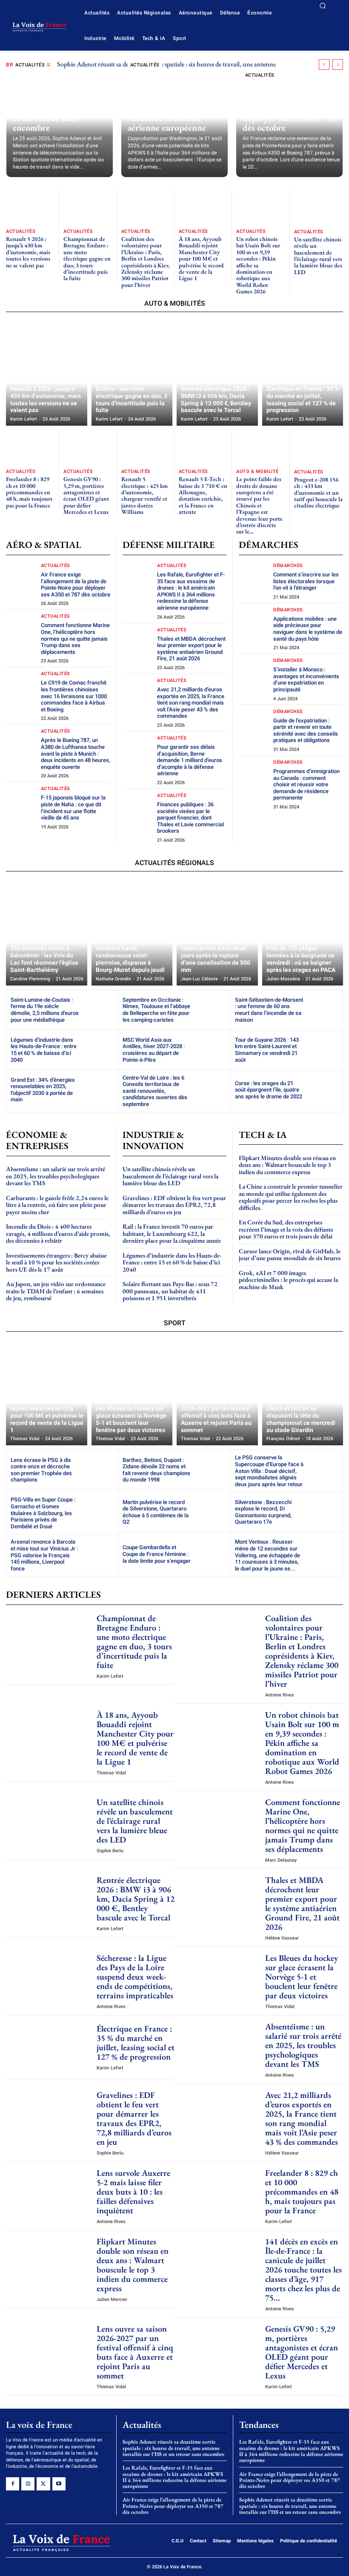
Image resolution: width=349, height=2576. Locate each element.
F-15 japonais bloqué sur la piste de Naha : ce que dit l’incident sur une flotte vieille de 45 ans (73, 808)
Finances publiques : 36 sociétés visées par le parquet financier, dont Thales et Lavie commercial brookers (190, 818)
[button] (323, 6)
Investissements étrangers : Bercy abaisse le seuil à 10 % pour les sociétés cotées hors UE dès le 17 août (56, 1262)
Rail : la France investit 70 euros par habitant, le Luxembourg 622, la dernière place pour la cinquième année (172, 1233)
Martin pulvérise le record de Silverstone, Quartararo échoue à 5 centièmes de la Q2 (156, 1512)
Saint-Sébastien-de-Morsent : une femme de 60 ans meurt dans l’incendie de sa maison (269, 1010)
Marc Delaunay (281, 1860)
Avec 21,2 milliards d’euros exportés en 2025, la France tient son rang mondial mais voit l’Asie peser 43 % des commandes (191, 703)
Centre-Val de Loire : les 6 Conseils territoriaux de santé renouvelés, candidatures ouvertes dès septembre (155, 1091)
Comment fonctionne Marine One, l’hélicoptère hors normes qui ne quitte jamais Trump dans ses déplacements (75, 638)
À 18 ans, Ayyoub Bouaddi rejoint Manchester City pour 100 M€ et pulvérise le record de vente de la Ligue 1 (201, 258)
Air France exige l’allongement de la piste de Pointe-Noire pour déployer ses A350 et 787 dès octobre (290, 108)
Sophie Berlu (110, 1851)
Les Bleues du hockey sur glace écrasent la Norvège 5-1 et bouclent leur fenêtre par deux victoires (302, 1977)
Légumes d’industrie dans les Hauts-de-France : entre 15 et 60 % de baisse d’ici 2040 (44, 1050)
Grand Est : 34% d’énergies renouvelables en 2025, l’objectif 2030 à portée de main (43, 1090)
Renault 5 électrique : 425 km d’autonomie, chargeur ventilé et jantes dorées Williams (144, 495)
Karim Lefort (110, 1676)
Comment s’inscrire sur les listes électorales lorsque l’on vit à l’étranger (306, 581)
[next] (338, 64)
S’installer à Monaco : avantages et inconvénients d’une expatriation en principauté (306, 679)
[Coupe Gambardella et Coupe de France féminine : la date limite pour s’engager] (210, 1554)
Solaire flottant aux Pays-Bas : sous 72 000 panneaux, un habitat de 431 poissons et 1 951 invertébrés (170, 1291)
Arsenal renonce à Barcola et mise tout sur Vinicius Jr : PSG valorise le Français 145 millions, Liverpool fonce (44, 1555)
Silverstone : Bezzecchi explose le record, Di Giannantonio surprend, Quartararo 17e (263, 1512)
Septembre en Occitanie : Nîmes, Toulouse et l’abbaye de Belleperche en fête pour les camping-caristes (156, 1010)
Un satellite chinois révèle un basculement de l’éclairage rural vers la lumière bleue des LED (318, 256)
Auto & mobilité (257, 471)
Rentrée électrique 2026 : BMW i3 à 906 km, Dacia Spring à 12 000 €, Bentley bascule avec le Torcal (136, 1899)
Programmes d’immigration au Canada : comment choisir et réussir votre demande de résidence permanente (306, 784)
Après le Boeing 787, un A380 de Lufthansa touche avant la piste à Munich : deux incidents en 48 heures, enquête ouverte (76, 753)
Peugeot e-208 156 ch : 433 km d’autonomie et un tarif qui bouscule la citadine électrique (318, 493)
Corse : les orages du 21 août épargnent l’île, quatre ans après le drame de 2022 (269, 1090)
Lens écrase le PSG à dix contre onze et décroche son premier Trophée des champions (41, 1470)
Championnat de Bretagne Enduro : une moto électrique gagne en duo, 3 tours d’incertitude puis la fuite (87, 258)
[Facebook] (13, 2484)
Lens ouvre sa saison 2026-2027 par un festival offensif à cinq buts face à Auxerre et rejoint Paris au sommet (135, 2352)
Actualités (30, 65)
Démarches (288, 566)
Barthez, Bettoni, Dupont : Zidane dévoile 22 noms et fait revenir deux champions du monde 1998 (156, 1470)
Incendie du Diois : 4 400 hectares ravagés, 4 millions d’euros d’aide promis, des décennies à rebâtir (58, 1233)
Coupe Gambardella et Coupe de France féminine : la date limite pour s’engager (157, 1554)
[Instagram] (28, 2484)
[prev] (324, 64)
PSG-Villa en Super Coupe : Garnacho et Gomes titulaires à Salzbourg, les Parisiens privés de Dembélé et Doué (43, 1513)
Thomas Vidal (111, 1773)
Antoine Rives (280, 1695)
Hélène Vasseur (282, 1938)
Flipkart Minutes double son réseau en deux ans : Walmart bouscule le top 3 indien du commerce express (287, 1165)
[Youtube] (59, 2484)
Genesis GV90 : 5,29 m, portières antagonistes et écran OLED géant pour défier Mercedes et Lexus (86, 495)
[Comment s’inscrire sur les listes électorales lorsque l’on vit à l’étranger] (255, 579)
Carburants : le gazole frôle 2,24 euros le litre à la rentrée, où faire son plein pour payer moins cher (57, 1205)
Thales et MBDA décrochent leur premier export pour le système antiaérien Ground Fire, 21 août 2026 (191, 649)
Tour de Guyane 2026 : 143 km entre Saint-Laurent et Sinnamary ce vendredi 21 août (267, 1050)
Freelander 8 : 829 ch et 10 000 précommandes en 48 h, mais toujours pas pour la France (29, 492)
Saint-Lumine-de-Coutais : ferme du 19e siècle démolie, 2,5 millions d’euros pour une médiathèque (45, 1010)
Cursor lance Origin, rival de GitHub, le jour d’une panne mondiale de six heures (290, 1255)
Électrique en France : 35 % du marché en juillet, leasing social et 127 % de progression (136, 2043)
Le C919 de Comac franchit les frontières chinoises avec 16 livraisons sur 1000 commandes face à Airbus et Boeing (74, 696)
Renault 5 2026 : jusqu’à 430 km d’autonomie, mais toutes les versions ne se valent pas (28, 252)
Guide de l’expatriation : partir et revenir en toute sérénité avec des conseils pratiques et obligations (306, 731)
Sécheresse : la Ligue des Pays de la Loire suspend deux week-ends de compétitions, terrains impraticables (135, 1977)
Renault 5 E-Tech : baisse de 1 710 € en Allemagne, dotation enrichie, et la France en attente (203, 495)
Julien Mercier (112, 2299)
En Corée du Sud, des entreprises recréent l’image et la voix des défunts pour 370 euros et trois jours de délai (286, 1229)
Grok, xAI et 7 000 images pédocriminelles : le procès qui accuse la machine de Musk (288, 1280)
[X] (43, 2484)
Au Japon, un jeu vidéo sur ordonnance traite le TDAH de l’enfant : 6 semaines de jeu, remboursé (56, 1291)
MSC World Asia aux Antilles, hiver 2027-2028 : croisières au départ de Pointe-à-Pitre (154, 1050)
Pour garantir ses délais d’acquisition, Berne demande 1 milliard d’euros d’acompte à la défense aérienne (190, 760)
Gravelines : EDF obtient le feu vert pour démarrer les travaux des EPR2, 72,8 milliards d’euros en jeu (174, 1205)
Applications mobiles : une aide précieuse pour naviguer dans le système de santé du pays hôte (308, 629)
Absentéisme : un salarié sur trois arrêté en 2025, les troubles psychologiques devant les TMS (56, 1176)
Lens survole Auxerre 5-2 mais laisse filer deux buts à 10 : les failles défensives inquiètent (133, 2192)
